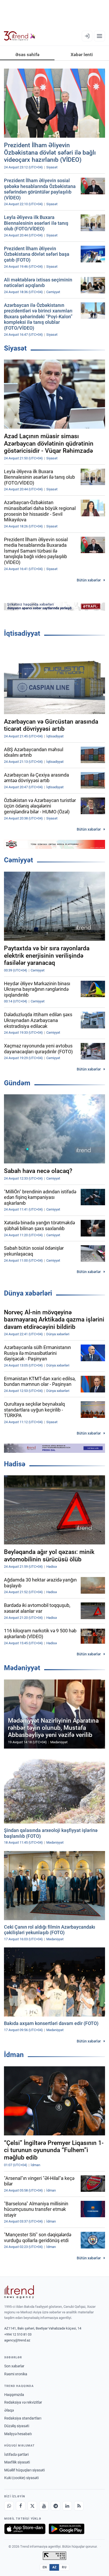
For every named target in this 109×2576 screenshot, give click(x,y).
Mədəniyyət (22, 1668)
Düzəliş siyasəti (17, 2426)
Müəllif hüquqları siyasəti (24, 2470)
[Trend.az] (20, 36)
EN (45, 2567)
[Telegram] (56, 2506)
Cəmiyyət (19, 860)
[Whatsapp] (9, 2506)
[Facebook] (21, 2506)
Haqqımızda (14, 2395)
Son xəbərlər (14, 2366)
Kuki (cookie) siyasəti (21, 2478)
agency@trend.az (17, 2340)
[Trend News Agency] (19, 2292)
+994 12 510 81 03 (18, 2334)
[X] (32, 2506)
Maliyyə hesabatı (18, 2434)
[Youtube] (44, 2506)
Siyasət (15, 348)
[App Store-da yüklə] (25, 2529)
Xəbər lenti (82, 55)
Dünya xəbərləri (28, 1293)
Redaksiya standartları (23, 2418)
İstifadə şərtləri (16, 2454)
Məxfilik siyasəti (17, 2462)
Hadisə (15, 1464)
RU (64, 2567)
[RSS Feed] (79, 2506)
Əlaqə (9, 2410)
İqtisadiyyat (22, 633)
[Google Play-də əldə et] (67, 2529)
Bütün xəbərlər (89, 580)
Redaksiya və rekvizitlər (23, 2402)
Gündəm (17, 1083)
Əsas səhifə (27, 55)
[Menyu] (99, 36)
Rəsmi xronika (16, 2374)
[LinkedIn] (67, 2506)
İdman (14, 2055)
